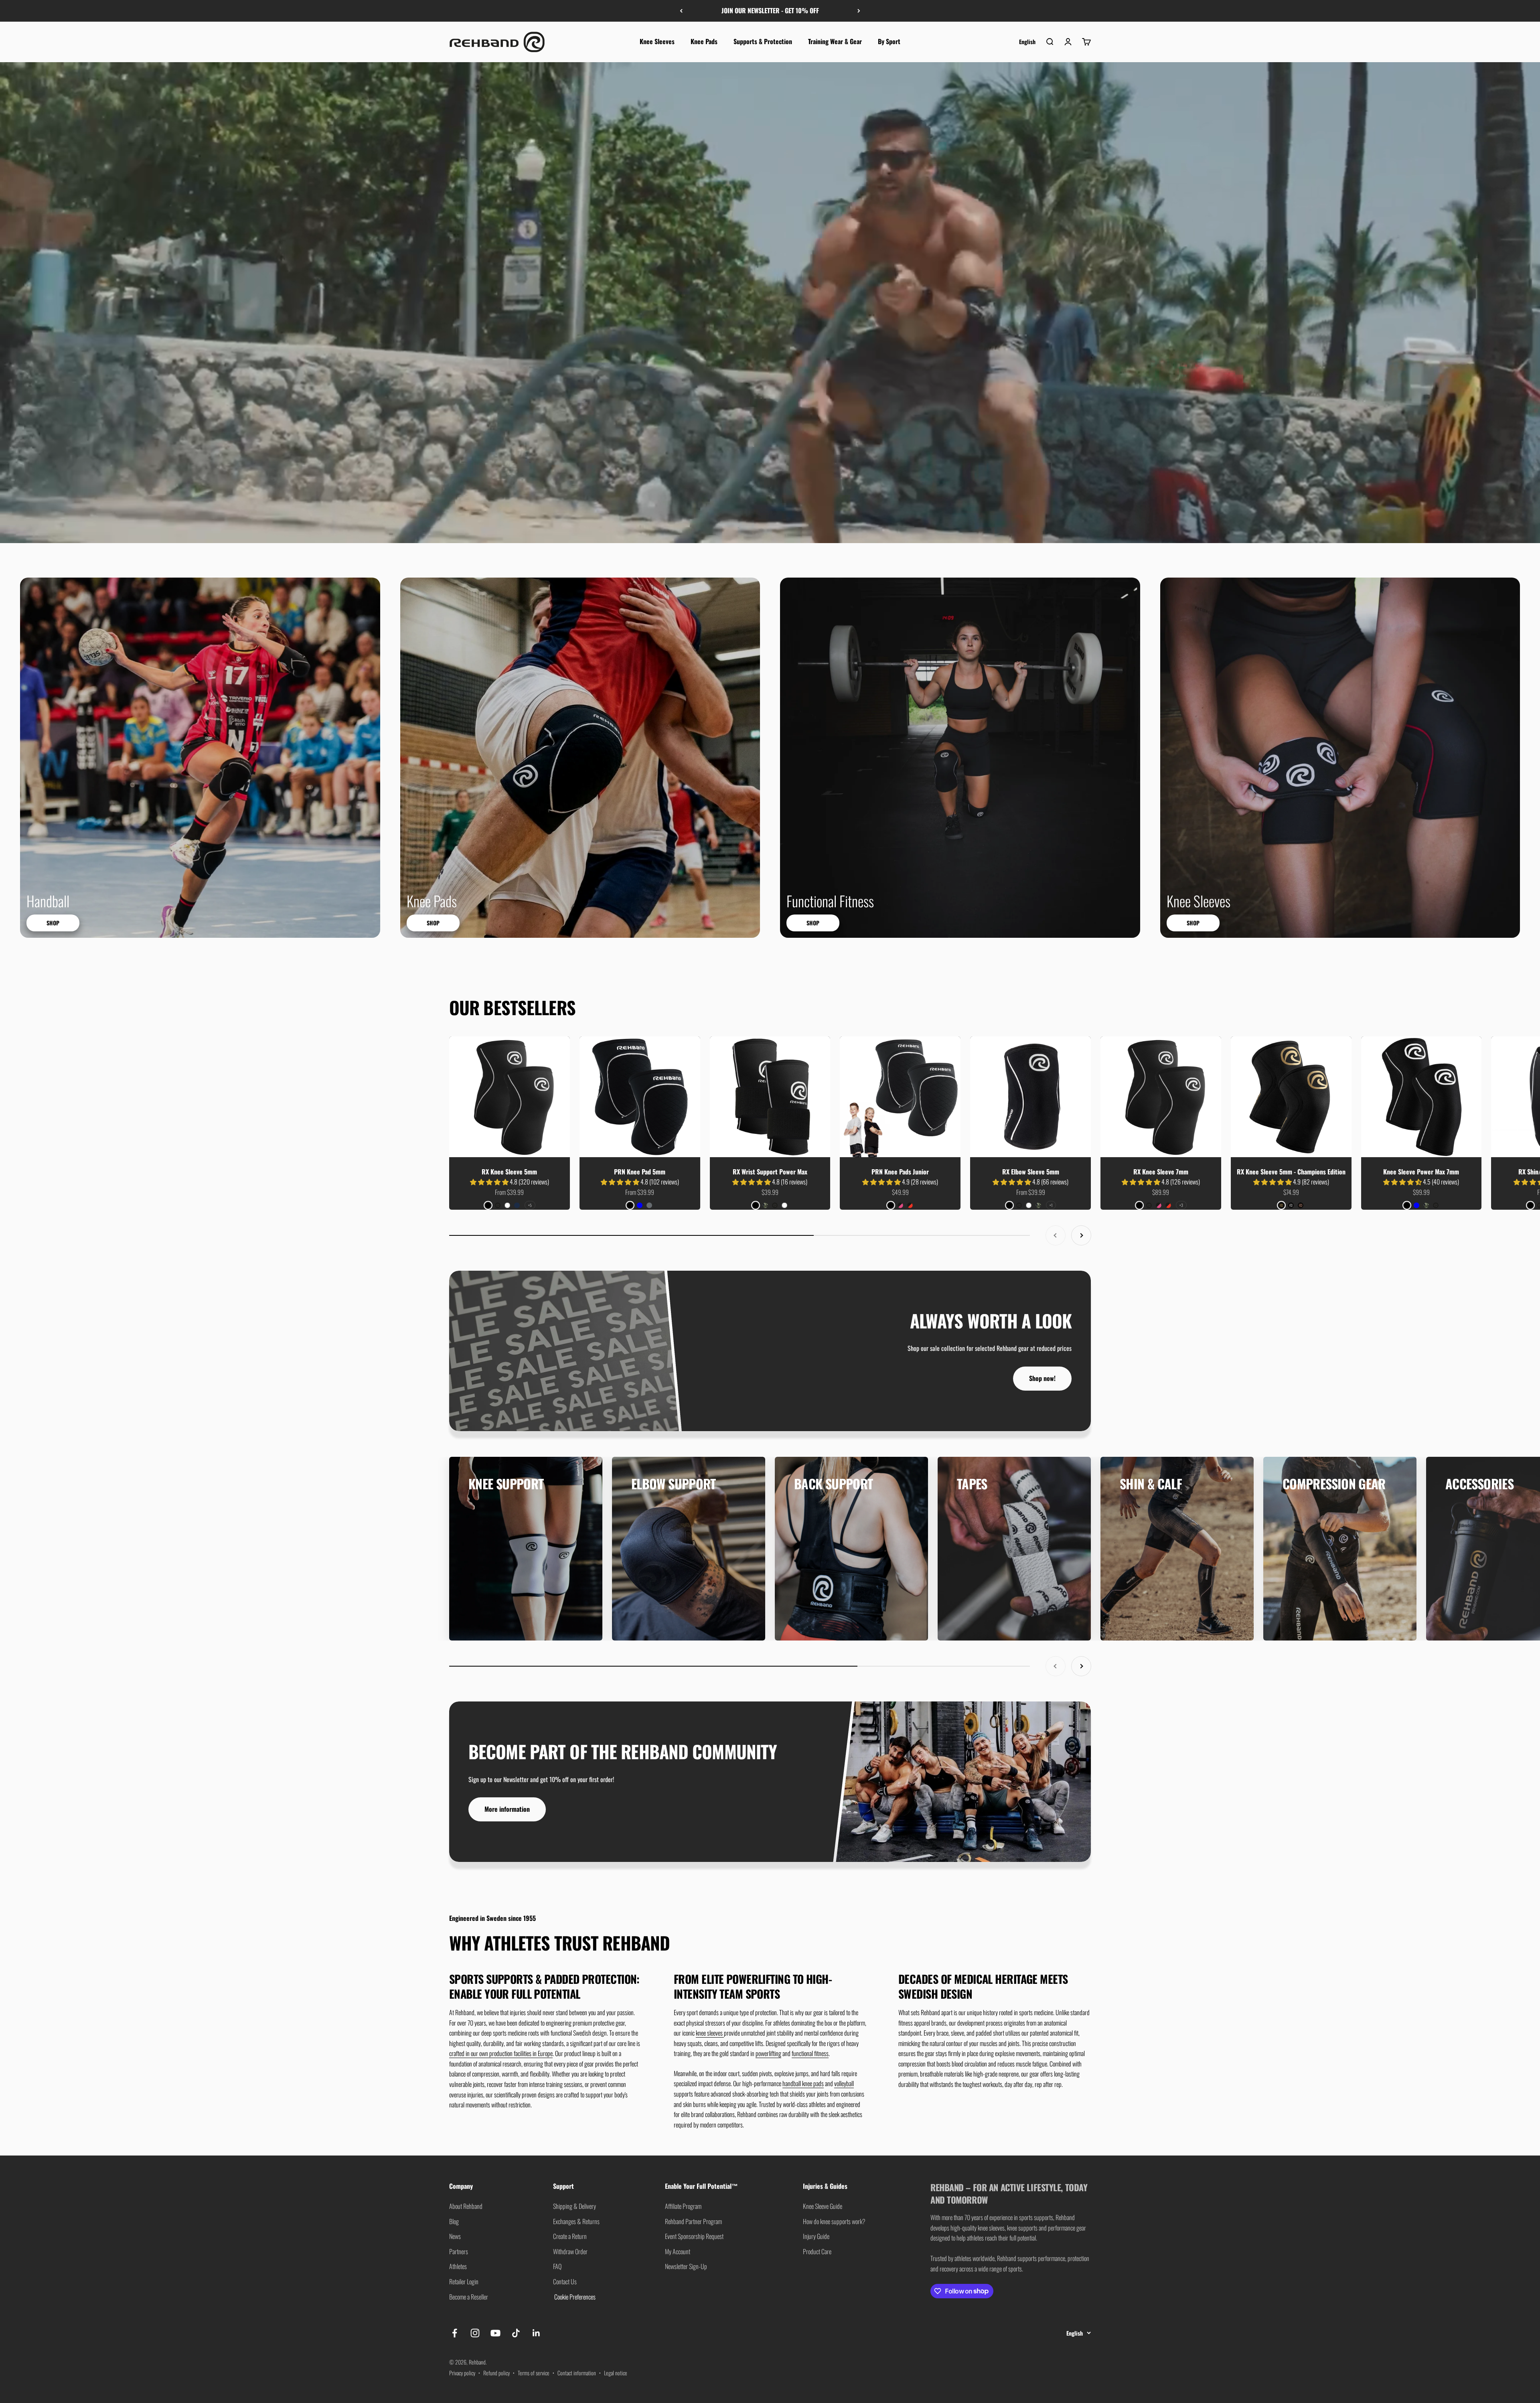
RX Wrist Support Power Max (770, 1172)
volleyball (844, 2083)
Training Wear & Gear (835, 41)
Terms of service (534, 2373)
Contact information (577, 2373)
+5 (530, 1205)
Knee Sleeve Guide (823, 2206)
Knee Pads (704, 41)
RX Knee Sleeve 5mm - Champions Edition (1291, 1172)
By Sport (889, 41)
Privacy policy (462, 2373)
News (455, 2236)
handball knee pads (803, 2083)
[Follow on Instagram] (475, 2333)
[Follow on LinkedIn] (536, 2333)
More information (507, 1809)
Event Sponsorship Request (694, 2236)
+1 (1051, 1205)
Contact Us (565, 2281)
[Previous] (681, 11)
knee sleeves (710, 2033)
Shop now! (1042, 1378)
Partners (459, 2251)
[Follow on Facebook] (455, 2333)
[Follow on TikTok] (516, 2333)
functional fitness (810, 2053)
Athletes (458, 2266)
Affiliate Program (683, 2206)
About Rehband (466, 2206)
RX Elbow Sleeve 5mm (1031, 1172)
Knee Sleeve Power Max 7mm (1421, 1172)
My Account (678, 2251)
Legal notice (616, 2373)
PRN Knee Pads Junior (900, 1172)
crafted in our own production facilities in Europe (501, 2053)
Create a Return (570, 2236)
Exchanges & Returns (576, 2221)
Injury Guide (816, 2236)
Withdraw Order (570, 2251)
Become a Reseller (469, 2297)
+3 (1181, 1205)
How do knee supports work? (834, 2221)
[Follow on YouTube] (495, 2333)
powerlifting (768, 2053)
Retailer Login (464, 2281)
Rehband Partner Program (693, 2221)
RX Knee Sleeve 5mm (509, 1172)
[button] (490, 1182)
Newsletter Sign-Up (686, 2266)
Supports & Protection (763, 41)
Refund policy (496, 2373)
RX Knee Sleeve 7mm (1161, 1172)
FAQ (557, 2266)
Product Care (817, 2251)
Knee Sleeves (657, 41)
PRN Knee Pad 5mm (640, 1172)
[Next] (859, 11)
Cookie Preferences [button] (574, 2297)
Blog (454, 2221)
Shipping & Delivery (574, 2206)
